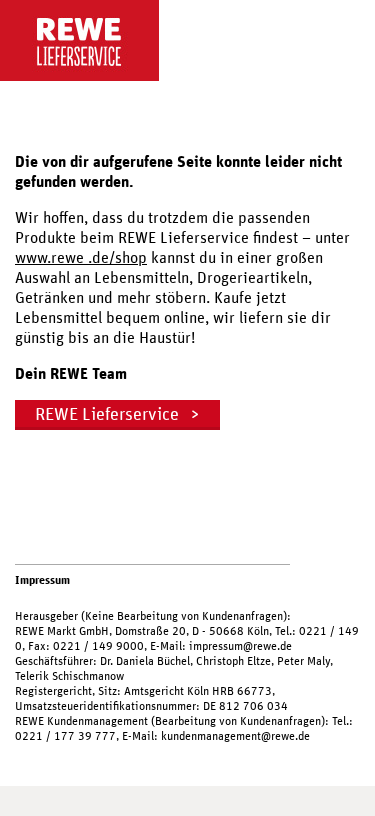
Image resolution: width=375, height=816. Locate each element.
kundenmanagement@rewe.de (235, 736)
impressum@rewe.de (240, 646)
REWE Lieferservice (107, 415)
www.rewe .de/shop (81, 258)
